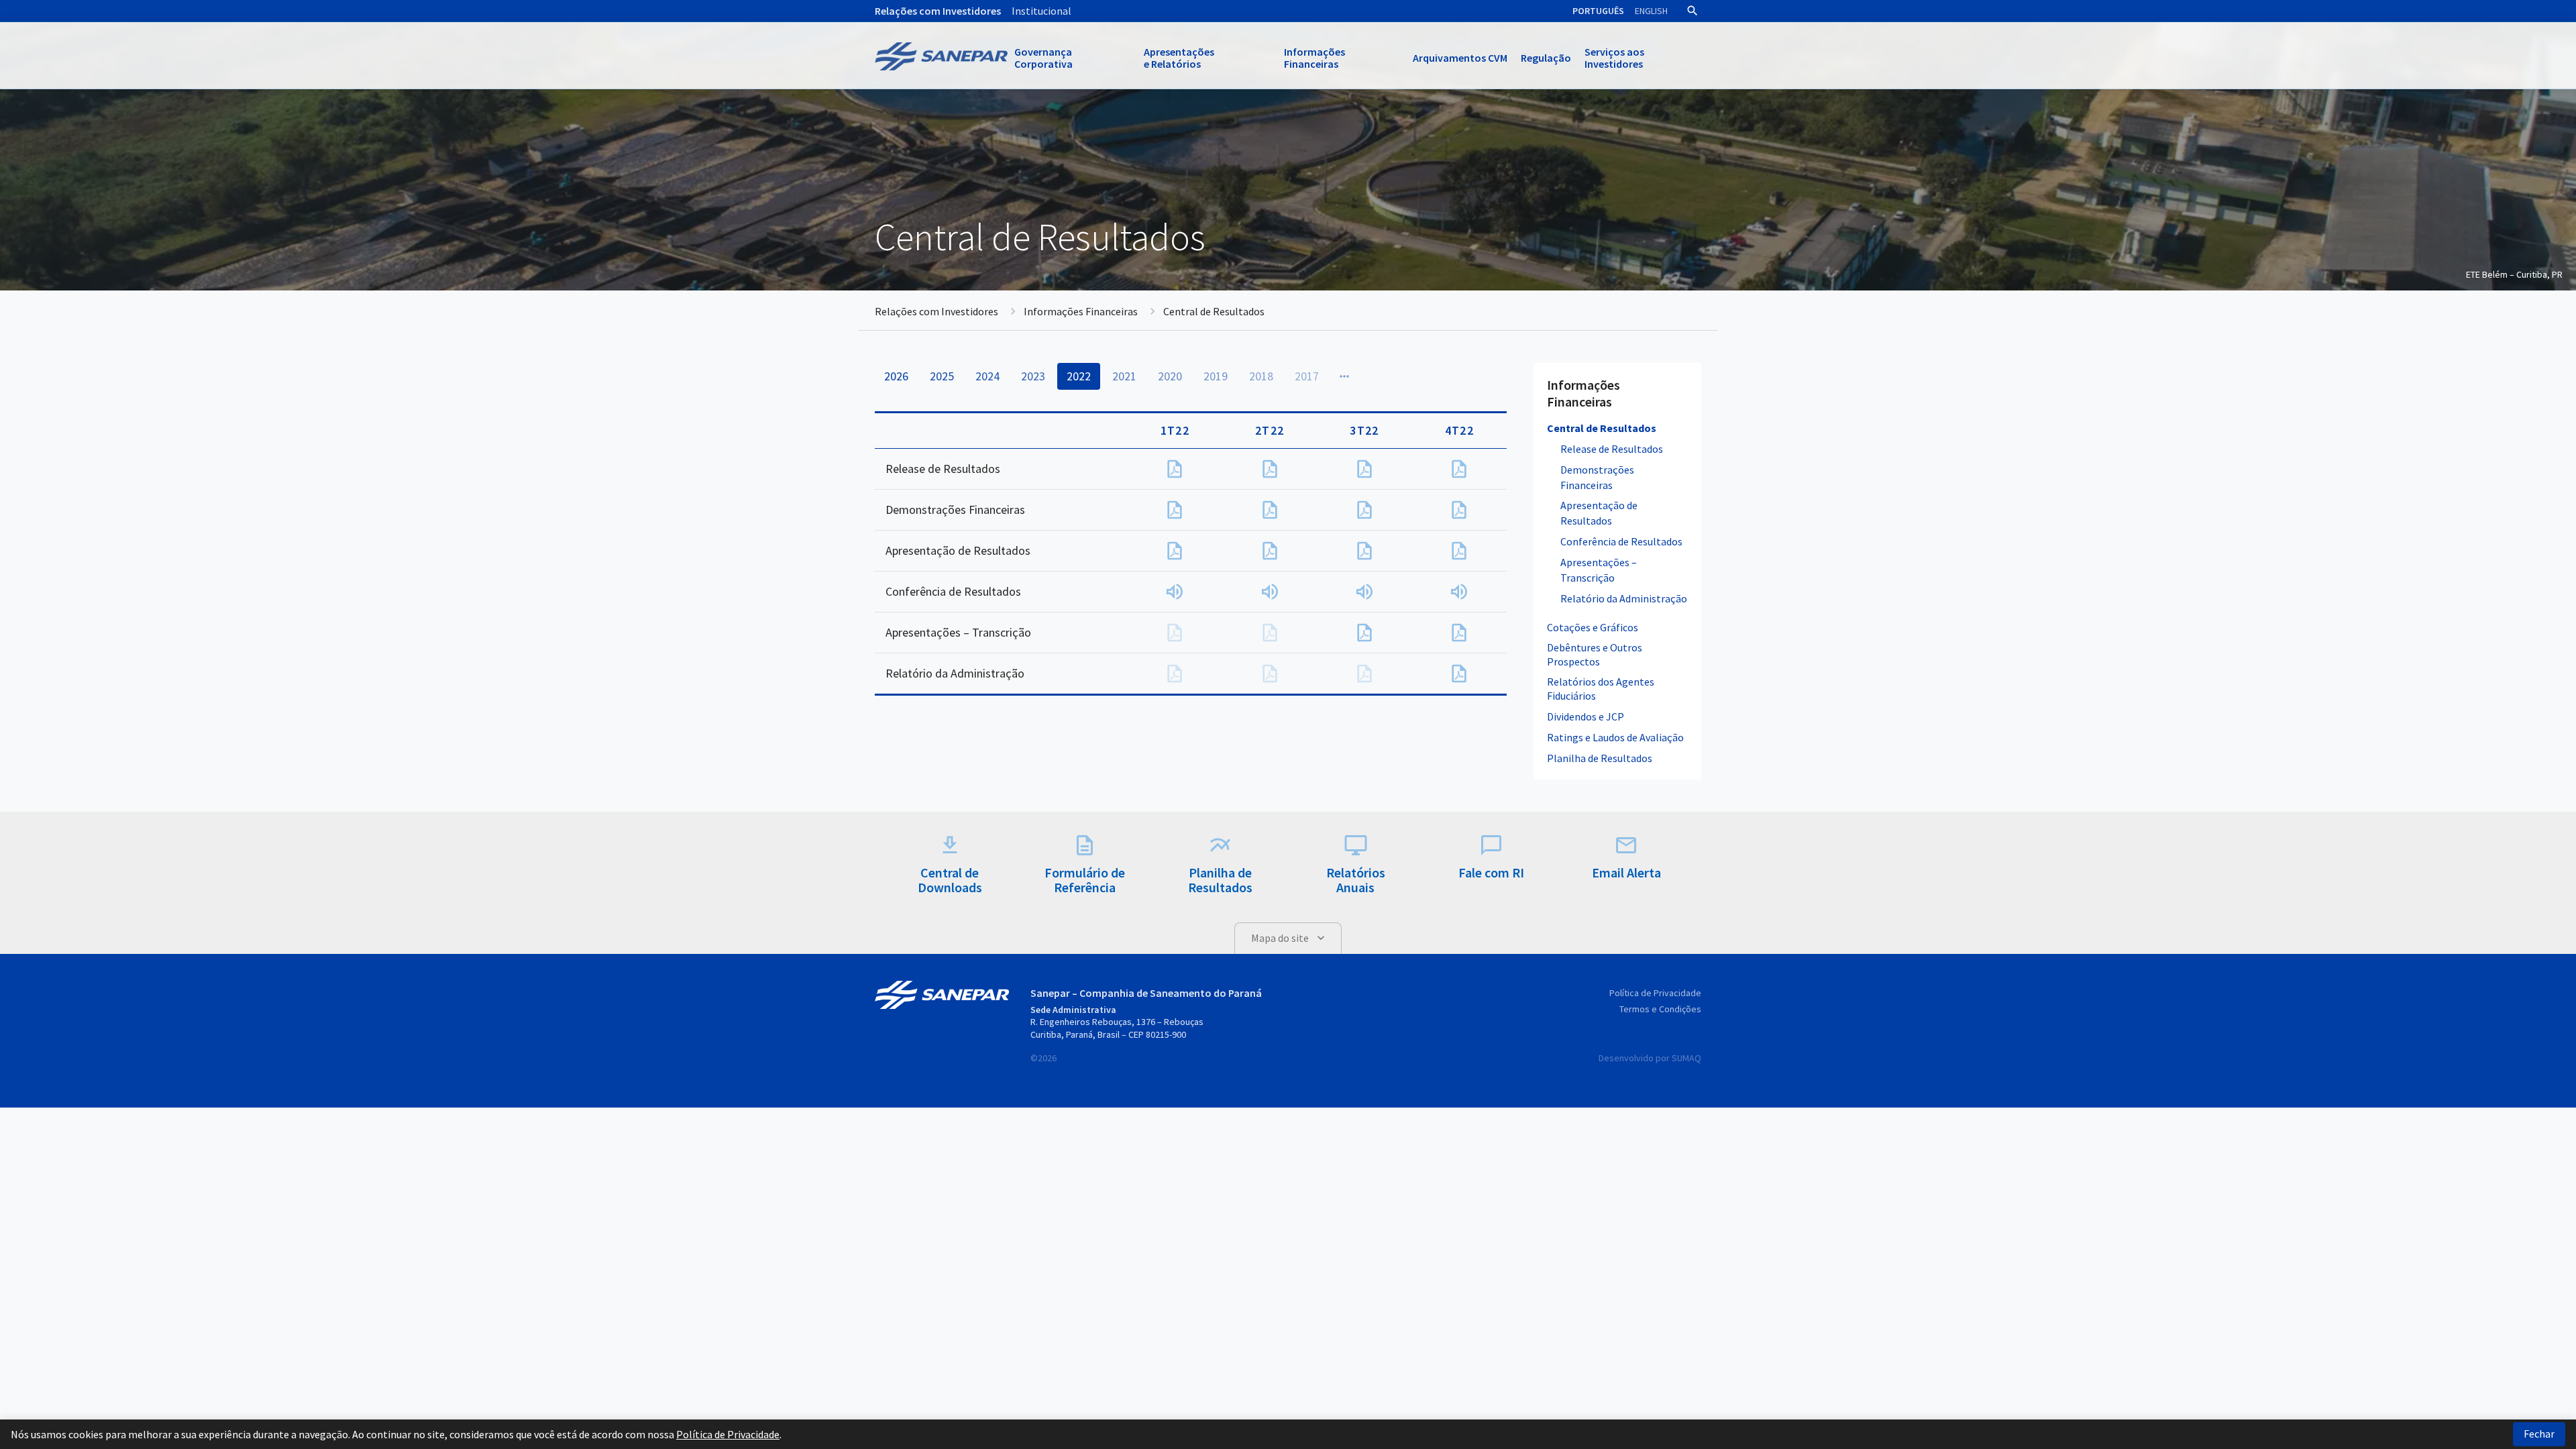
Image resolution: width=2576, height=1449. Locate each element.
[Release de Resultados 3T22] (1364, 469)
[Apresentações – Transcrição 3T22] (1364, 633)
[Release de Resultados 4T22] (1459, 469)
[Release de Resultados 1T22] (1175, 469)
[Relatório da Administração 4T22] (1459, 674)
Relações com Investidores (938, 11)
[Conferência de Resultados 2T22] (1270, 592)
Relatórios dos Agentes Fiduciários (1601, 689)
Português (1598, 11)
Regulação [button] (1546, 58)
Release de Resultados (1612, 449)
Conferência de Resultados (1621, 541)
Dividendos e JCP (1586, 716)
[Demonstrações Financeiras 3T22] (1364, 510)
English (1651, 11)
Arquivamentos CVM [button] (1460, 58)
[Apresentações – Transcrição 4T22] (1459, 633)
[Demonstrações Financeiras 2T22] (1270, 510)
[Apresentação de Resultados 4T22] (1459, 551)
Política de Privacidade (1655, 993)
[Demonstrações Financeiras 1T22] (1175, 510)
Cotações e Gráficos (1593, 627)
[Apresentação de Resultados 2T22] (1270, 551)
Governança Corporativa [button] (1043, 58)
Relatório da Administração (1624, 598)
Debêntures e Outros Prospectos (1595, 654)
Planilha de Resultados (1600, 758)
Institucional (1041, 11)
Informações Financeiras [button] (1314, 58)
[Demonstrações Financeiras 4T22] (1459, 510)
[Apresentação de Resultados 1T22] (1175, 551)
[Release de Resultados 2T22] (1270, 469)
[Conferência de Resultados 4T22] (1459, 592)
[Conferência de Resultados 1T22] (1175, 592)
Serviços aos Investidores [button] (1614, 58)
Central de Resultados (1602, 428)
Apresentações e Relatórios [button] (1179, 58)
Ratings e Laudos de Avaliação (1615, 737)
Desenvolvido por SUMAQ (1650, 1058)
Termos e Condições (1660, 1009)
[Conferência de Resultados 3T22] (1364, 592)
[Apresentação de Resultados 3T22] (1364, 551)
